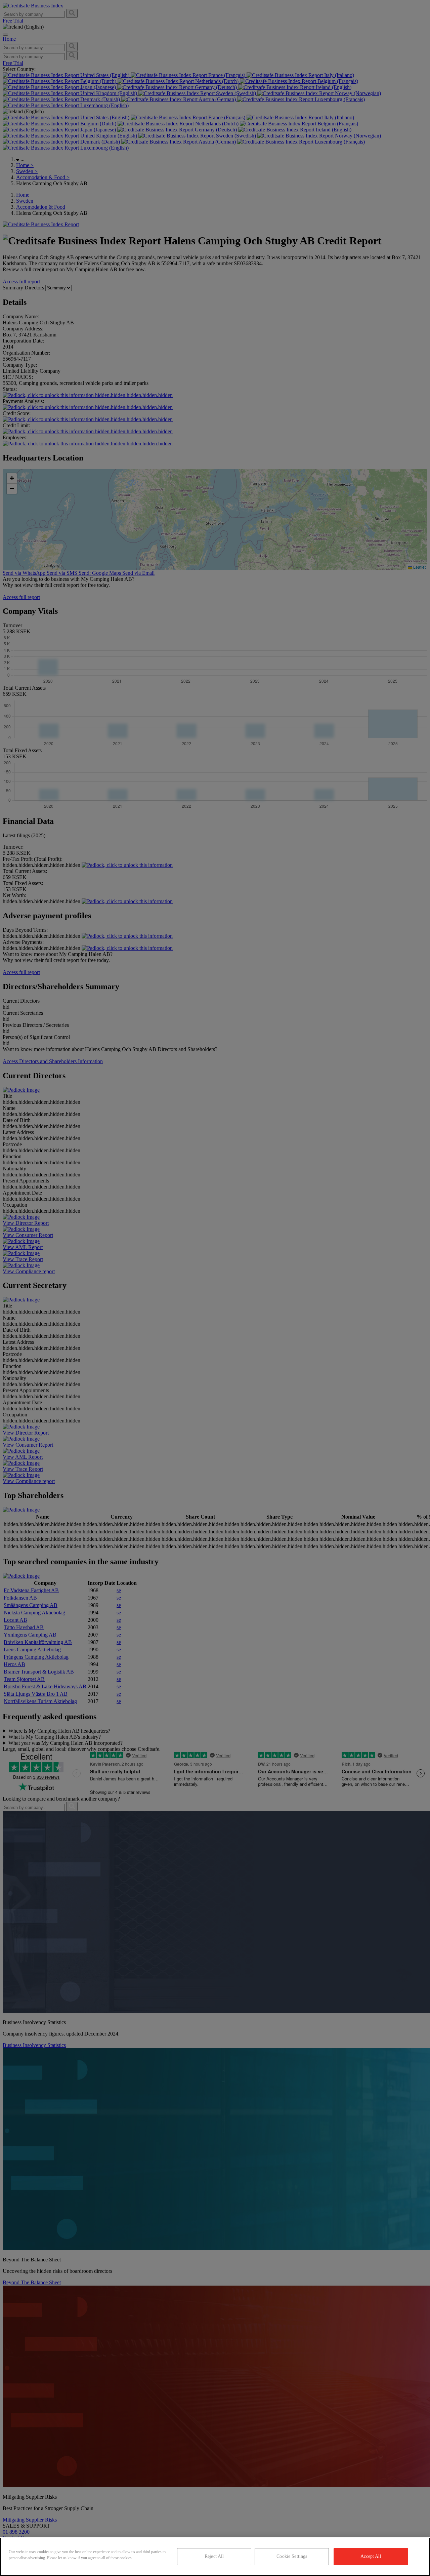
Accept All (371, 2556)
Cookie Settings (292, 2556)
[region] (215, 2557)
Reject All (214, 2556)
